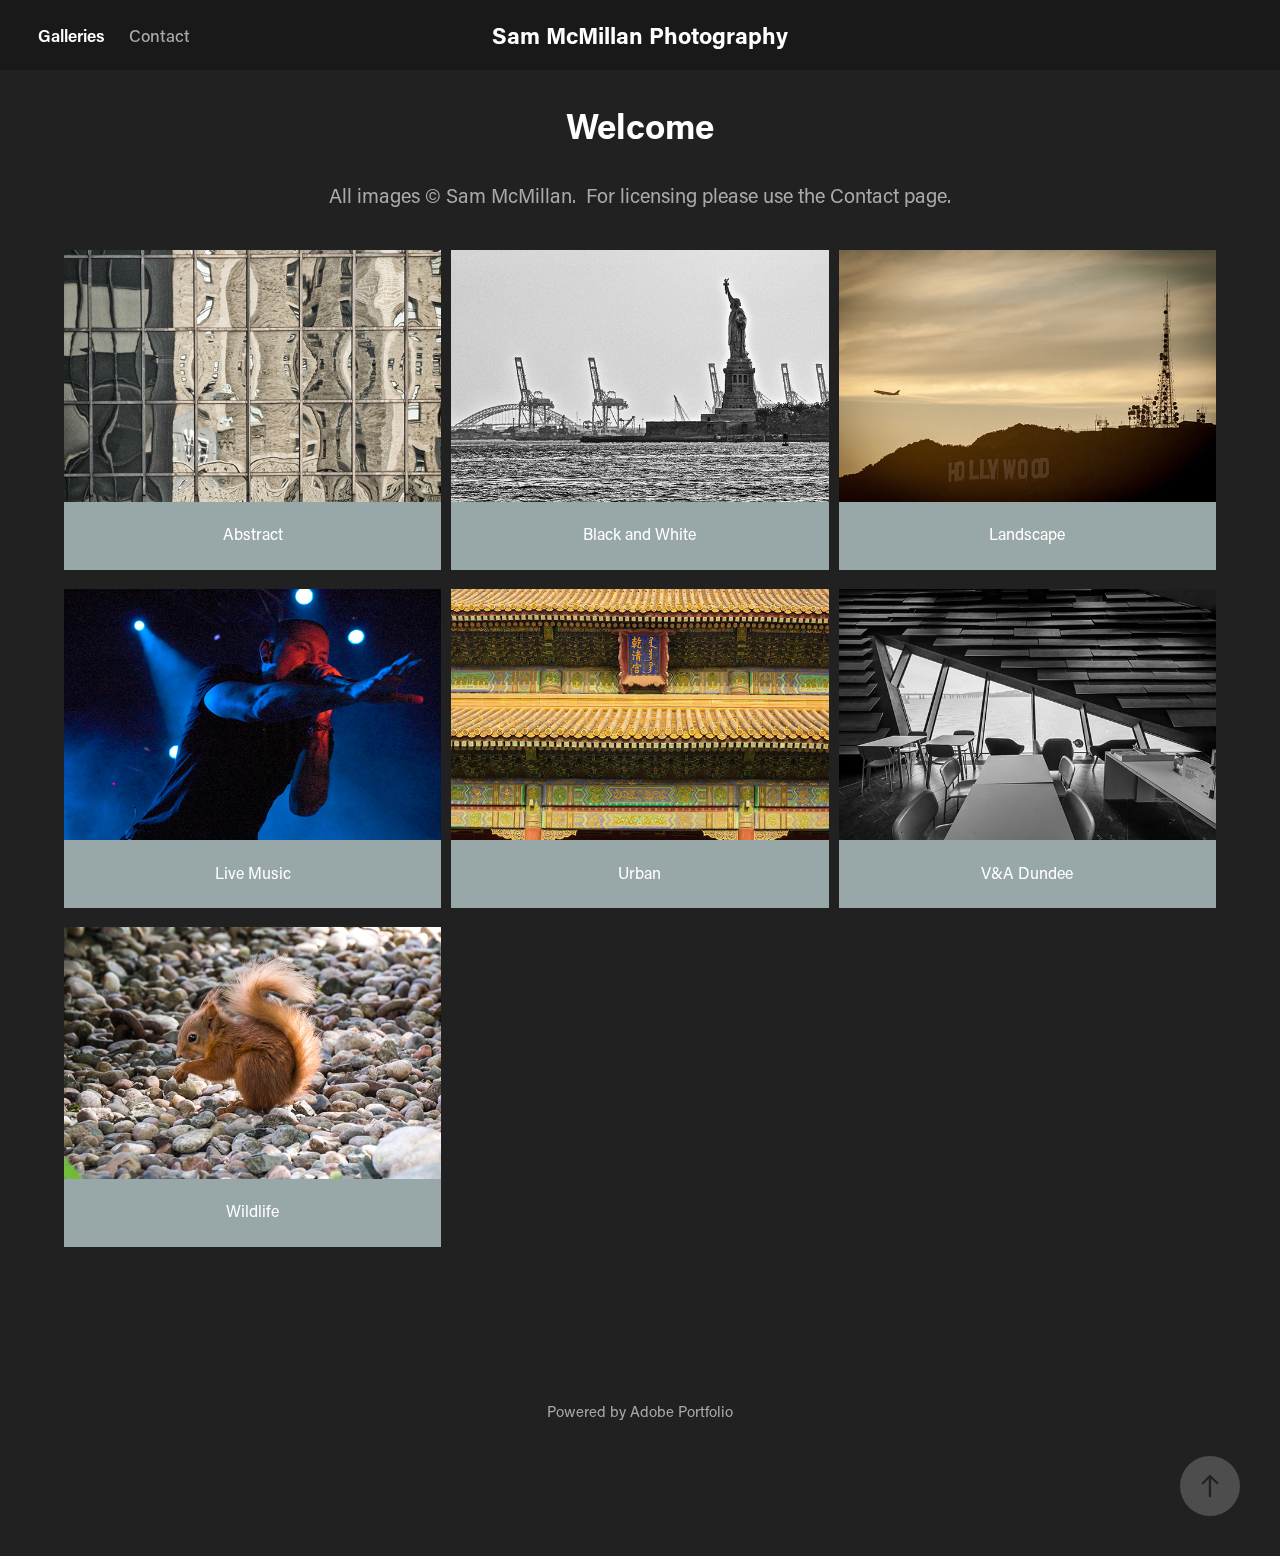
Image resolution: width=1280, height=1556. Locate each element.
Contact (159, 35)
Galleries (71, 35)
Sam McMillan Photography (640, 35)
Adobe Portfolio (681, 1411)
